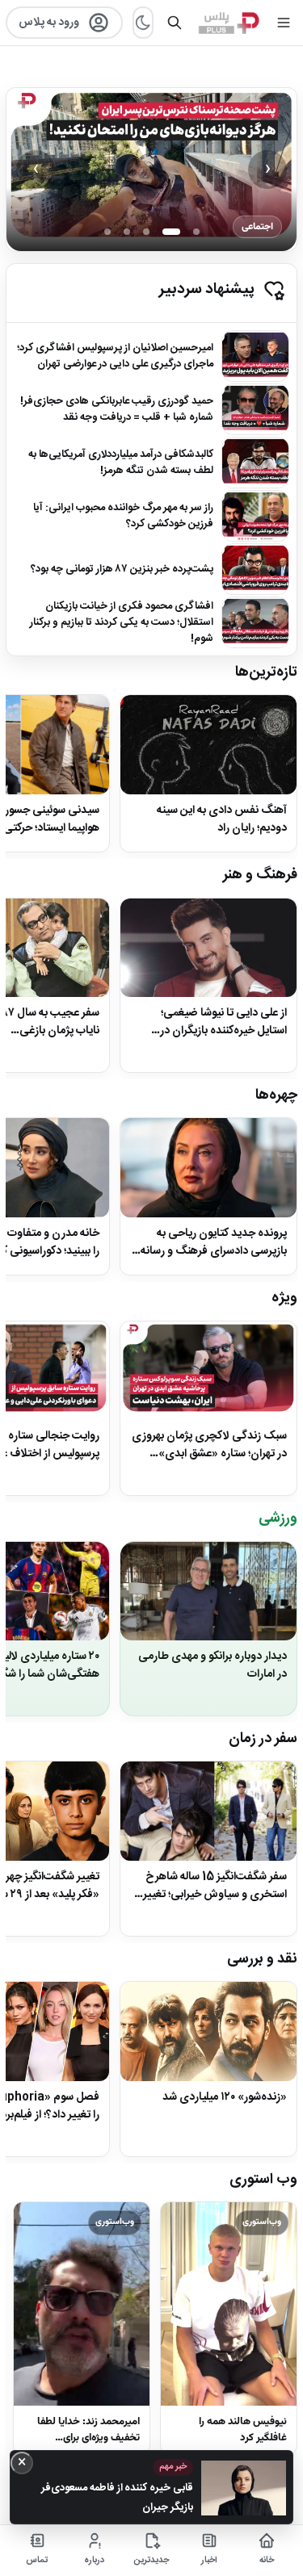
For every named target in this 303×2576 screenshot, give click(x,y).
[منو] (284, 23)
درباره (94, 2561)
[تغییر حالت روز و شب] (143, 23)
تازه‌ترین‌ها (266, 672)
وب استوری (263, 2180)
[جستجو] (175, 23)
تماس (37, 2561)
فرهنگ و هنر (260, 875)
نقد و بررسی (262, 1959)
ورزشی (278, 1518)
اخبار (209, 2561)
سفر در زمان (263, 1739)
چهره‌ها (276, 1095)
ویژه (284, 1298)
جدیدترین (151, 2561)
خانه (267, 2561)
